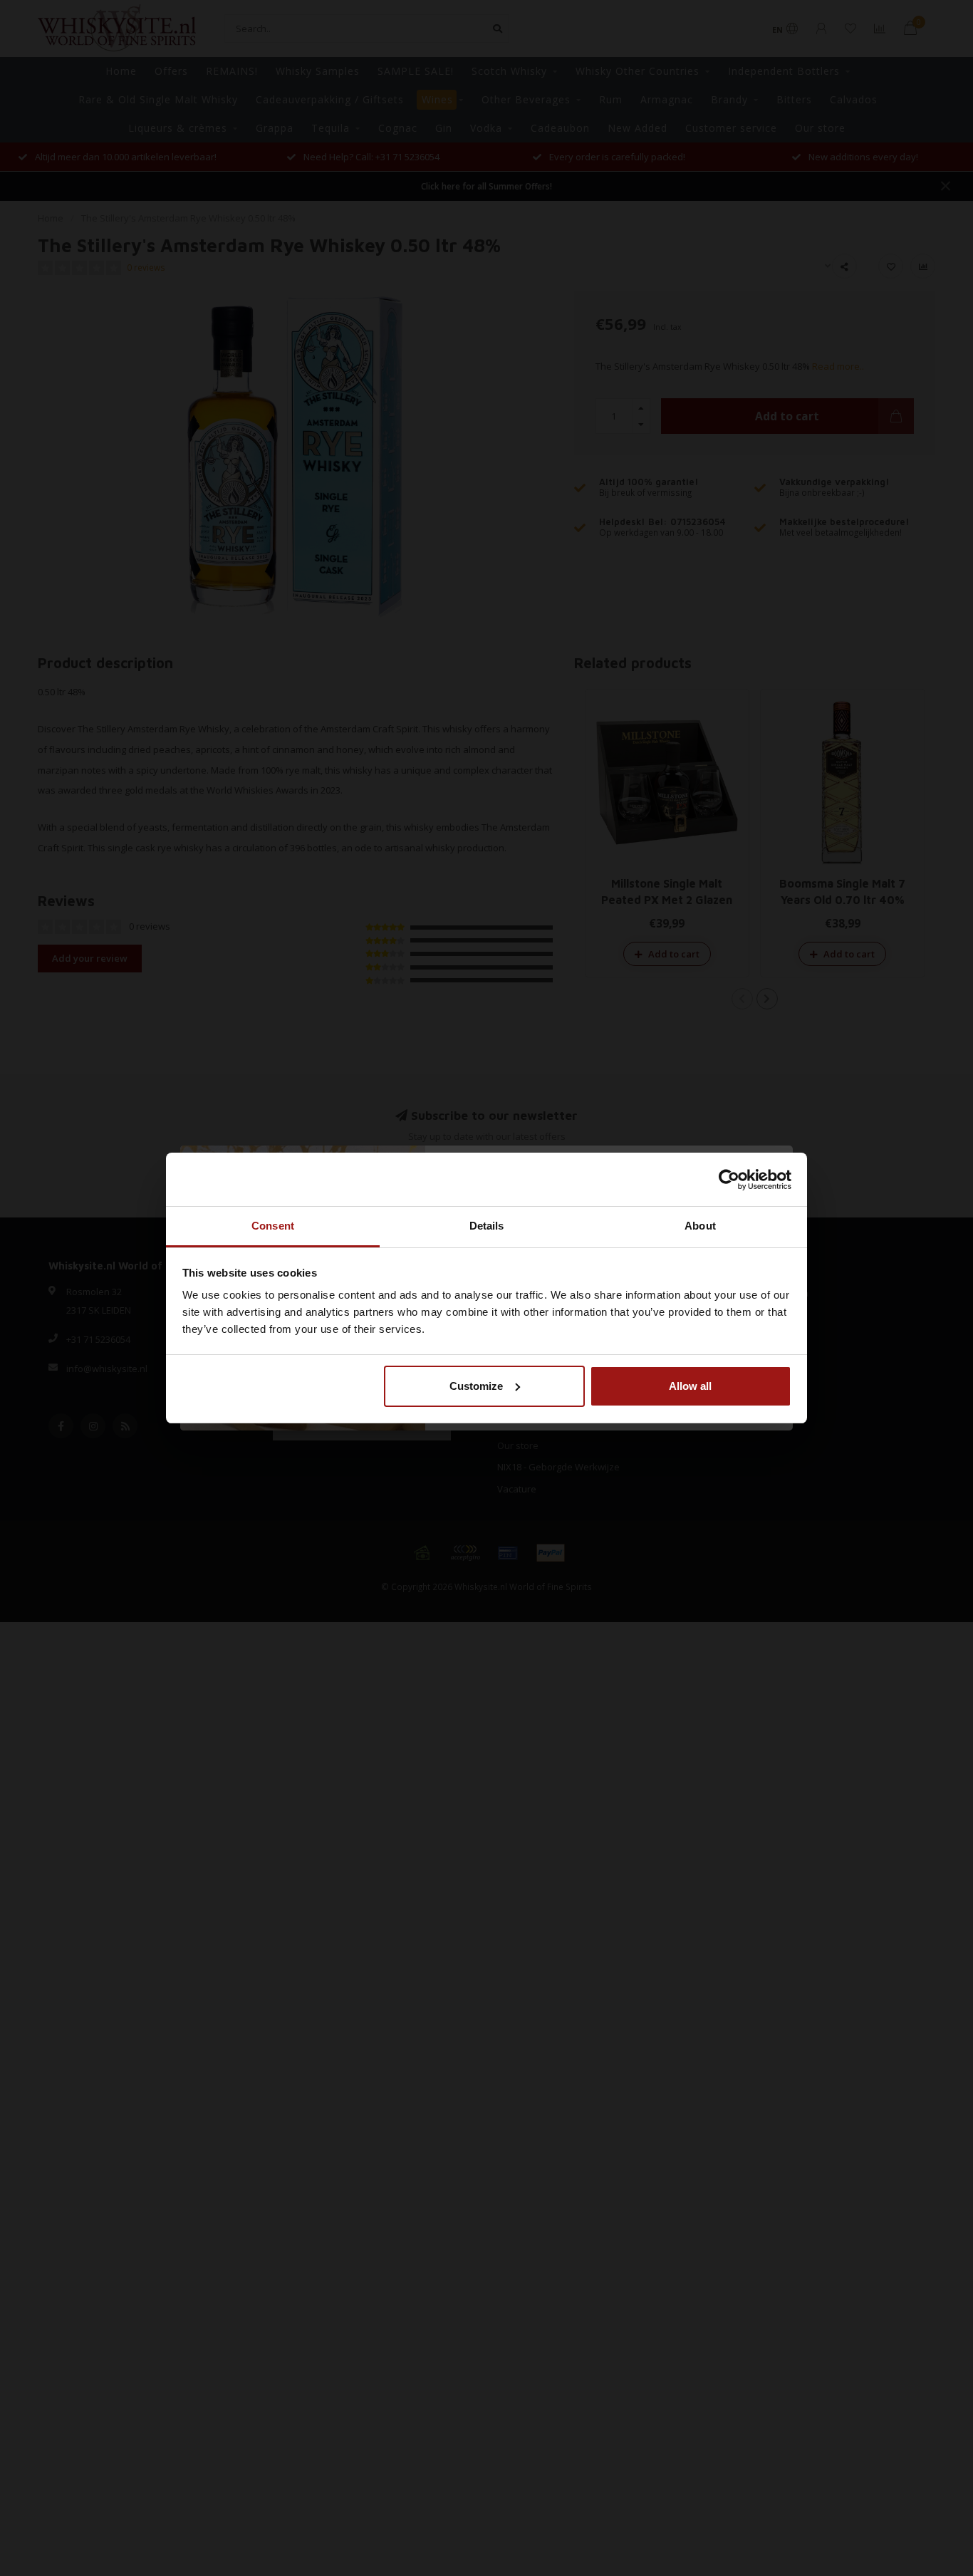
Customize (476, 1386)
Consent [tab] (273, 1226)
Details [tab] (487, 1226)
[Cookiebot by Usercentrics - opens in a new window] (729, 1180)
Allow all (690, 1386)
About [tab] (700, 1226)
